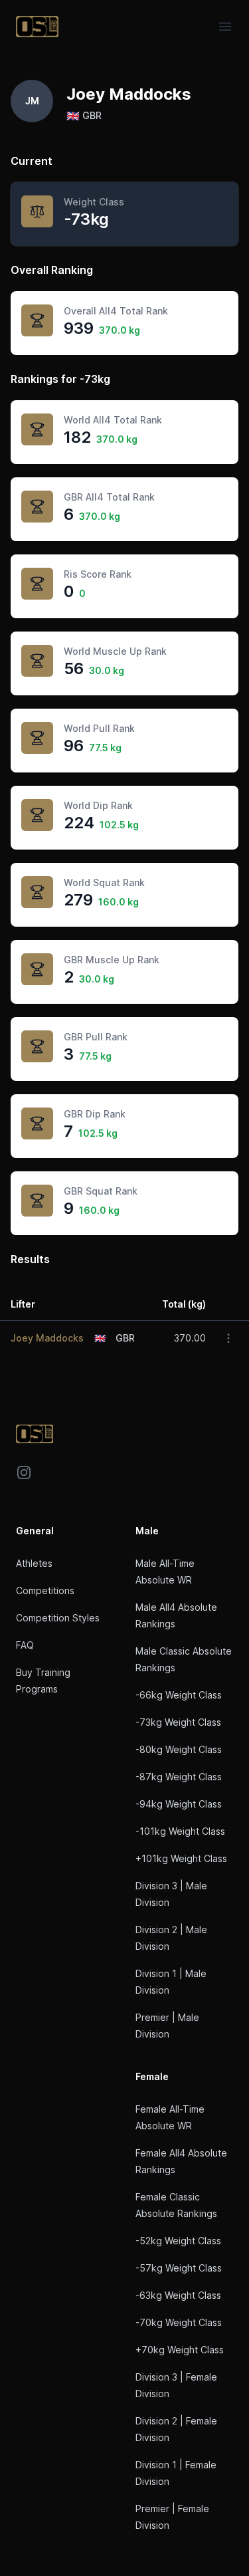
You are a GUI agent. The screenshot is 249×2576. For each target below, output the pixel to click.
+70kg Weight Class (180, 2350)
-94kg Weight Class (179, 1804)
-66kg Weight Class (179, 1695)
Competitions (45, 1590)
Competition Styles (58, 1618)
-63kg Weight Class (178, 2295)
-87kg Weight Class (179, 1777)
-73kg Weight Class (178, 1722)
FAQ (25, 1645)
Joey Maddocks (47, 1338)
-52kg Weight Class (178, 2241)
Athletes (34, 1563)
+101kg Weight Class (181, 1858)
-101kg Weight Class (180, 1831)
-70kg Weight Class (179, 2322)
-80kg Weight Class (179, 1749)
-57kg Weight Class (179, 2268)
